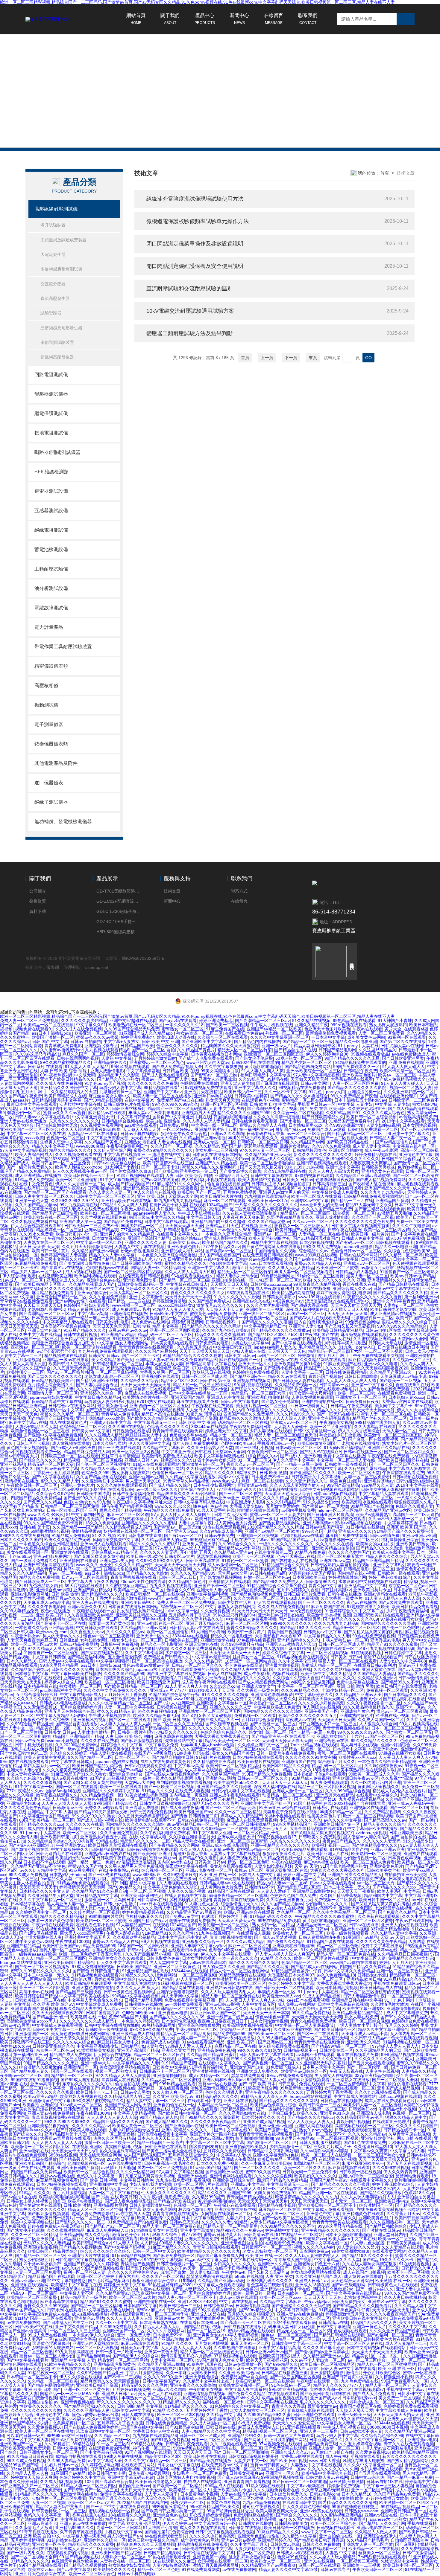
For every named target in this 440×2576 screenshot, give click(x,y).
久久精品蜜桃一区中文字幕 (58, 1410)
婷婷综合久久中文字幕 (122, 1745)
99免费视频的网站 (362, 1322)
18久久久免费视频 (102, 1523)
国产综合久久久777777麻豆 (257, 1389)
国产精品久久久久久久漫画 (267, 1322)
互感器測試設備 (51, 511)
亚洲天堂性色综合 (44, 1330)
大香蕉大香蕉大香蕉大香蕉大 (222, 1736)
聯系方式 (239, 891)
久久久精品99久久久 (295, 1414)
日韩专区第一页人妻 (55, 1389)
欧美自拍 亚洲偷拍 (163, 1121)
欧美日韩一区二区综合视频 (371, 1117)
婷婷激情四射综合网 (125, 1054)
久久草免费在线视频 (322, 1858)
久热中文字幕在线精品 (40, 1334)
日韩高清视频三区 (329, 1184)
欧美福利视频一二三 (330, 1845)
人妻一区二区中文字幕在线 (129, 1707)
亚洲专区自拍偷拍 (345, 1150)
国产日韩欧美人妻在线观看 (298, 1381)
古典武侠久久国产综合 (30, 1368)
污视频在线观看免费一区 (38, 1452)
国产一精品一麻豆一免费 (91, 1318)
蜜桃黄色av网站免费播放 (213, 1314)
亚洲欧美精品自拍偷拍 (333, 1548)
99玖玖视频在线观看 (130, 1067)
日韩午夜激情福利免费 (133, 1494)
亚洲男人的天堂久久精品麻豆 (127, 1234)
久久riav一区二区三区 (313, 1221)
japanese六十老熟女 (155, 1669)
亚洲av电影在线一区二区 (160, 1623)
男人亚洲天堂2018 (143, 1481)
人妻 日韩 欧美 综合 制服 (64, 1071)
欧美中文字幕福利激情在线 (220, 1456)
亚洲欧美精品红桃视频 (221, 1188)
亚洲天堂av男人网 (116, 1561)
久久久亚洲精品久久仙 (307, 1481)
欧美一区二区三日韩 (356, 1393)
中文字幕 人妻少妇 (355, 1104)
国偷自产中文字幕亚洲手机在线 (182, 1117)
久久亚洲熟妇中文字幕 (102, 1481)
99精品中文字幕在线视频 (274, 1242)
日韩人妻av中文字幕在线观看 (42, 1117)
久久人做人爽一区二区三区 (369, 1498)
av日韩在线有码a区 (268, 1573)
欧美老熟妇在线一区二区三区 (136, 1025)
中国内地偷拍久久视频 (275, 1251)
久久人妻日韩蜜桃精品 (129, 1498)
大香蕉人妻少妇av (246, 1506)
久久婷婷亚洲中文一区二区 (263, 1745)
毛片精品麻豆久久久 (318, 1347)
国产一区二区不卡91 (160, 1167)
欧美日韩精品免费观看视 (415, 1607)
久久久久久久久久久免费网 (153, 1083)
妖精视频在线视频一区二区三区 (133, 1531)
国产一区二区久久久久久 (321, 1602)
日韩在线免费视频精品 (346, 1372)
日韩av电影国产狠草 (324, 1527)
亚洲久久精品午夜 (311, 1025)
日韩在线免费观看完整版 (254, 1121)
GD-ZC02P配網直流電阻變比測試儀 (119, 901)
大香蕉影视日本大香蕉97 (278, 1636)
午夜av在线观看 (367, 1029)
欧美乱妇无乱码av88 (75, 1858)
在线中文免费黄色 (36, 1184)
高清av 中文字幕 (233, 1477)
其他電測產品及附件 (56, 763)
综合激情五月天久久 (336, 1761)
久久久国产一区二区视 (172, 1146)
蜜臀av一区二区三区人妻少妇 (169, 1079)
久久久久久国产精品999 (193, 1573)
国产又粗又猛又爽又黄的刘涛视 (373, 1632)
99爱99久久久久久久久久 (356, 1159)
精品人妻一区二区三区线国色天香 (286, 1435)
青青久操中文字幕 (325, 1586)
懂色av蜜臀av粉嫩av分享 (146, 1665)
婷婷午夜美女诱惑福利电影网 (344, 1293)
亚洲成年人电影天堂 (236, 1837)
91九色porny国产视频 (105, 1083)
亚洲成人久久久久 (355, 1531)
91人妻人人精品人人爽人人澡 (392, 1598)
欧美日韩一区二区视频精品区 (233, 1766)
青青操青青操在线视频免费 (177, 1431)
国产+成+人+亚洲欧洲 (301, 1456)
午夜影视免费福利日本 (127, 1146)
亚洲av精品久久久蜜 (84, 1439)
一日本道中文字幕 (328, 1037)
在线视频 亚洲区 (257, 1226)
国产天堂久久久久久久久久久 (55, 1376)
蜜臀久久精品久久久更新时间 (210, 1167)
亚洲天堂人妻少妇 (237, 1083)
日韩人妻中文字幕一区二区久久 (44, 1196)
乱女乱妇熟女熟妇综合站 (140, 1611)
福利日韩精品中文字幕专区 (265, 1075)
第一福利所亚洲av (256, 1129)
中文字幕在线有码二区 (28, 1188)
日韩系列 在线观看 (45, 1067)
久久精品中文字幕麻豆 (163, 1448)
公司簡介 (38, 891)
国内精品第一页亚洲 (188, 1795)
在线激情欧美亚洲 (55, 1276)
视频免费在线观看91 (34, 1029)
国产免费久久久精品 (42, 1502)
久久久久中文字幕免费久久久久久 (116, 1690)
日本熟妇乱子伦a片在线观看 (320, 1774)
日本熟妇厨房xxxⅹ (305, 1125)
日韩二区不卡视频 (33, 1443)
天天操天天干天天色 (287, 1351)
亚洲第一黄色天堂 (32, 1201)
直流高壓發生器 (55, 298)
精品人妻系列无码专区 (315, 1046)
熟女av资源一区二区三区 (199, 1033)
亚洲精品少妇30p (23, 1803)
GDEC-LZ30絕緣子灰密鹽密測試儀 (119, 911)
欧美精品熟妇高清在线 (293, 1293)
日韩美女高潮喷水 (279, 1297)
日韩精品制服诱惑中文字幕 (56, 1100)
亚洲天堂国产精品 (188, 1397)
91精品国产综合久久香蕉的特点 (276, 1586)
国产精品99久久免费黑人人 (278, 1581)
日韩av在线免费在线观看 (201, 1820)
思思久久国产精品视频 (120, 1510)
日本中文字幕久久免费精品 (227, 1439)
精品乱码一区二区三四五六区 (165, 1334)
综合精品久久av (314, 1251)
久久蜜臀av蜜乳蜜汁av (61, 1050)
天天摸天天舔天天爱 (184, 1226)
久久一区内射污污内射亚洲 (376, 1782)
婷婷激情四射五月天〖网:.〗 (324, 1355)
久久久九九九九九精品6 (383, 1192)
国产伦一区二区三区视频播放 (103, 1464)
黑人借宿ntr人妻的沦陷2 (366, 1837)
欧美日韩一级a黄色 (144, 1556)
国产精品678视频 (52, 1159)
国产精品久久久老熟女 (118, 1079)
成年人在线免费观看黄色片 (166, 1761)
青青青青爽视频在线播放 (346, 1728)
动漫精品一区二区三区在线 (243, 1422)
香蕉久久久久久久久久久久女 (198, 1293)
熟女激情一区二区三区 (80, 1686)
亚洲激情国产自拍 (418, 1749)
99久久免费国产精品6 (196, 1360)
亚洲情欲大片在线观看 (229, 1581)
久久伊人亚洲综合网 (112, 1150)
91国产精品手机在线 (312, 1803)
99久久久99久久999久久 (175, 1104)
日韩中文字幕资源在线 (271, 1175)
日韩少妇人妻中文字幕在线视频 (241, 1791)
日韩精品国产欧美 (137, 1046)
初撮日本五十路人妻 (168, 1205)
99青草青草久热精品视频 (317, 1284)
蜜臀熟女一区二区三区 (183, 1029)
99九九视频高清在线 (79, 1205)
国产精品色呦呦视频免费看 (256, 1594)
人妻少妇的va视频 (383, 1125)
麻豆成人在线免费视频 (145, 1393)
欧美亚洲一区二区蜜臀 (95, 1033)
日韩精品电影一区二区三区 (189, 1230)
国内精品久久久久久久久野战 (388, 1623)
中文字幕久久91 (91, 1025)
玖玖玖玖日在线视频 (211, 1372)
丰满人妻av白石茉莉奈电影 (154, 1113)
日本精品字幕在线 (40, 1686)
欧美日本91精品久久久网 (286, 1766)
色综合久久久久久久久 (177, 1046)
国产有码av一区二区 (355, 1242)
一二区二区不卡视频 (384, 1351)
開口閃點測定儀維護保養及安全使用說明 (195, 266)
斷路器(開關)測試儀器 (57, 452)
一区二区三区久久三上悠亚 (178, 1724)
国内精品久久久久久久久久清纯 (273, 1711)
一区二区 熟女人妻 (102, 1648)
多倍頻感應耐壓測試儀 (61, 269)
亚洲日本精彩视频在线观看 (245, 1339)
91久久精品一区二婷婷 (401, 1255)
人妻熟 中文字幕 (116, 1058)
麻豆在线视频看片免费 (198, 1401)
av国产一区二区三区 (306, 1314)
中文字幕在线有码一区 (414, 1146)
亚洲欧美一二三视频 (265, 1309)
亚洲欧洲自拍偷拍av (82, 1678)
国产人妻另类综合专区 (97, 1385)
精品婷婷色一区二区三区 (59, 1230)
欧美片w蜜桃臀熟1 (373, 1515)
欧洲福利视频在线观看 (95, 1276)
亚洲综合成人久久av (65, 1280)
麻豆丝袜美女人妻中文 (110, 1096)
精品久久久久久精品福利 (23, 1573)
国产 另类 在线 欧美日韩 (323, 1108)
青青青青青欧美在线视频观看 (147, 1347)
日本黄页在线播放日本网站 (216, 1054)
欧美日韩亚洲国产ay (193, 1812)
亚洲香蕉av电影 (385, 1640)
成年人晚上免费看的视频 (177, 1439)
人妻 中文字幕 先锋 (227, 1108)
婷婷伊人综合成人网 (63, 1682)
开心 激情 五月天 (196, 1552)
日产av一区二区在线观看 (85, 1577)
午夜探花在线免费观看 (213, 1406)
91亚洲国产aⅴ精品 (118, 1334)
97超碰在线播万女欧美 (134, 1339)
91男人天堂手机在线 (216, 1510)
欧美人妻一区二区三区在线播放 (162, 1096)
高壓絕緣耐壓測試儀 (56, 209)
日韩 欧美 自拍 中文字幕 (272, 1104)
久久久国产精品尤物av (36, 1205)
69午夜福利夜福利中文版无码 (68, 1075)
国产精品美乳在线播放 (404, 1699)
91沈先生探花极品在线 (320, 1569)
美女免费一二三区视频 (216, 1150)
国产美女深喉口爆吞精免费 (84, 1263)
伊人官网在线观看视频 (275, 1602)
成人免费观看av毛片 (131, 1309)
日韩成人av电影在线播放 (63, 1703)
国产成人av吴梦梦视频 (294, 1339)
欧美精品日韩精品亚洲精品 (338, 1330)
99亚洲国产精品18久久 (116, 1803)
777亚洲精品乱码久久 (141, 1230)
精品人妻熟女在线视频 (111, 1753)
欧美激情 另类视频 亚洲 (329, 1615)
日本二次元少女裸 (422, 1351)
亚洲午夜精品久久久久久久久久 (280, 1845)
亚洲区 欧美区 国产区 (406, 1527)
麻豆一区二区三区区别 (128, 1515)
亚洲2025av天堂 (335, 1561)
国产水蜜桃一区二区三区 (303, 1121)
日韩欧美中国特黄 (251, 1096)
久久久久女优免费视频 (267, 1305)
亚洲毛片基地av (379, 1481)
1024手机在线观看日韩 (112, 1489)
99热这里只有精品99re (234, 1615)
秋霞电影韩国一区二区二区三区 (349, 1540)
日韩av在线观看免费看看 (148, 1766)
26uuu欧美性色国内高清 (143, 1581)
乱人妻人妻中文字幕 (371, 1146)
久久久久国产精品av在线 (99, 1389)
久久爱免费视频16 (218, 1611)
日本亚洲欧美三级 (309, 1577)
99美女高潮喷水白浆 (220, 1071)
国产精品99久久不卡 (400, 1682)
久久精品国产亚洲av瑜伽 (202, 1138)
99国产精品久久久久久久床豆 (352, 1058)
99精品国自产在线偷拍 (372, 1506)
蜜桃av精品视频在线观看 (358, 1523)
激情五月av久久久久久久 (220, 1305)
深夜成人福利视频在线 (307, 1309)
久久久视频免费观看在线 (78, 1154)
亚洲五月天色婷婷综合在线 (69, 1711)
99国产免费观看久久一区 (356, 1067)
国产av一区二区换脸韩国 (70, 1372)
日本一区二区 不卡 (132, 1757)
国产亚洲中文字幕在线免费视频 (53, 1435)
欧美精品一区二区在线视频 (48, 1025)
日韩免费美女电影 (212, 1343)
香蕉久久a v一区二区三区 (250, 1464)
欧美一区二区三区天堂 (359, 1473)
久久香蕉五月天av (194, 1347)
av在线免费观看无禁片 (82, 1519)
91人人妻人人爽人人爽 (263, 1071)
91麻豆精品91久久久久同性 (178, 1184)
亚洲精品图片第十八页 (216, 1129)
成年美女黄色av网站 (366, 1037)
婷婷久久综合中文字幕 (168, 1054)
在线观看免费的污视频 (197, 1669)
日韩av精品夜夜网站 (79, 1644)
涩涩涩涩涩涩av (320, 1301)
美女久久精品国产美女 (112, 1360)
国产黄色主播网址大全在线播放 (271, 1247)
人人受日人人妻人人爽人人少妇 (215, 1410)
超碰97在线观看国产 (383, 1657)
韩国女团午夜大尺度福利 (312, 1393)
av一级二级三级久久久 (157, 1489)
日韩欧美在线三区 (181, 1640)
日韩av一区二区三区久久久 (197, 1665)
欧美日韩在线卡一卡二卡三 (89, 1175)
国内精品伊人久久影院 (119, 1075)
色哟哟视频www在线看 (107, 1268)
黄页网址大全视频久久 (378, 1787)
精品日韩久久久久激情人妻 (245, 1418)
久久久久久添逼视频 (42, 1782)
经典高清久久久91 (178, 1460)
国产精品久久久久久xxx (41, 1824)
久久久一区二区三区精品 (238, 1812)
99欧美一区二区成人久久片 (374, 1774)
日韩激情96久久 (321, 1581)
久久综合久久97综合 (139, 1381)
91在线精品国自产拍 (349, 1849)
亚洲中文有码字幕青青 (394, 1301)
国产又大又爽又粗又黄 (261, 1167)
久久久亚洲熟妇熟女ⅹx (171, 1519)
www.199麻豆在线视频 (316, 1255)
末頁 (313, 358)
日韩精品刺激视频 (108, 1849)
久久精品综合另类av (30, 1669)
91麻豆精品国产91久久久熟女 (79, 1774)
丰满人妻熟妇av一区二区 (345, 1640)
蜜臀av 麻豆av (163, 1858)
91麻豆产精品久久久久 (85, 1330)
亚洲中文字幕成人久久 (255, 1088)
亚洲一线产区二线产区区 (262, 1314)
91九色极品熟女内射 (43, 1586)
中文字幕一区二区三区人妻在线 (36, 1134)
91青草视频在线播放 (278, 1489)
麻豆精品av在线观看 (107, 1113)
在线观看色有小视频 (260, 1100)
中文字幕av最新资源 (211, 1657)
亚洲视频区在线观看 (160, 1376)
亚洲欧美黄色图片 (359, 1075)
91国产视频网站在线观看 (140, 1175)
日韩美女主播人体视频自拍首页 (281, 1184)
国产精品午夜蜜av (68, 1188)
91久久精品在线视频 (311, 1021)
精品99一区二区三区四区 (356, 1628)
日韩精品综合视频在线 (122, 1121)
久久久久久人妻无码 (159, 1552)
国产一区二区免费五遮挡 (340, 1556)
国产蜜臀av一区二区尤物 (214, 1075)
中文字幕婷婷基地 (143, 1071)
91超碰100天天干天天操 (212, 1690)
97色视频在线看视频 (256, 1640)
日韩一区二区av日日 (178, 1577)
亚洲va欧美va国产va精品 (119, 1770)
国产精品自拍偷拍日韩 (173, 1757)
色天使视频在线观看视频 (415, 1263)
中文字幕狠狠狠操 (113, 1661)
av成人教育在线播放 (47, 1619)
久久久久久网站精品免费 (336, 1669)
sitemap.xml (97, 967)
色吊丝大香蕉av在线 (188, 1435)
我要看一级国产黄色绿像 (112, 1623)
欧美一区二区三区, (80, 1833)
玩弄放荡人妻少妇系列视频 (110, 1401)
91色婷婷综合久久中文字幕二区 (354, 1611)
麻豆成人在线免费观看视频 (252, 1820)
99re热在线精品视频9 (163, 1410)
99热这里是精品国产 (292, 1824)
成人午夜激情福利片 (274, 1288)
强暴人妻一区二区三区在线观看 (348, 1661)
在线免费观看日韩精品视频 (268, 1255)
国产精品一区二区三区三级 (308, 1041)
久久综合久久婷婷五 (69, 1753)
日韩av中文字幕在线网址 (117, 1163)
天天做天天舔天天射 (309, 1079)
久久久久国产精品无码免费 (327, 1209)
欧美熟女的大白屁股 (375, 1544)
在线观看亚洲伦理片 (398, 1096)
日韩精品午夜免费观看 (351, 1406)
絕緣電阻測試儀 (51, 530)
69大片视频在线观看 (84, 1586)
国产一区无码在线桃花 (338, 1414)
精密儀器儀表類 (51, 666)
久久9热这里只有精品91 (37, 1054)
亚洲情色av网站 (220, 1778)
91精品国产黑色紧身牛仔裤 (354, 1121)
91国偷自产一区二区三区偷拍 (51, 1653)
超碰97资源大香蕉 (190, 1854)
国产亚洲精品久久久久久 (312, 1473)
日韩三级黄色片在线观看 (127, 1104)
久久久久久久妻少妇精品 (84, 1021)
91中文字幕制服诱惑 (119, 1180)
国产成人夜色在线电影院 (165, 1075)
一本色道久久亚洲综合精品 (226, 1234)
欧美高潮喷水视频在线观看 (367, 1502)
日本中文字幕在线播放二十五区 (199, 1393)
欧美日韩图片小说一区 (77, 1234)
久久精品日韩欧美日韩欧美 (219, 1569)
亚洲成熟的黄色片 (357, 1711)
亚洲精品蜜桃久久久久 (102, 1594)
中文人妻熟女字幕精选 (28, 1774)
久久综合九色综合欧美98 (407, 1251)
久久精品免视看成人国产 (92, 1284)
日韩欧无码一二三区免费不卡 (91, 1226)
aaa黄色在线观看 (141, 1125)
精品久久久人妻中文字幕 (112, 1255)
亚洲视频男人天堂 (198, 1113)
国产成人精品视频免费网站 (381, 1180)
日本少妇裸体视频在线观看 (258, 1757)
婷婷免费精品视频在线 (376, 1154)
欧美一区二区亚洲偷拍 (77, 1180)
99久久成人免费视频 (322, 1247)
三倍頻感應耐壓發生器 (61, 328)
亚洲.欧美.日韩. (151, 1196)
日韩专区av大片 (179, 1556)
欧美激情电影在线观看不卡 (150, 1820)
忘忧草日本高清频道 (120, 1456)
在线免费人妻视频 (192, 1791)
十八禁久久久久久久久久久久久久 (266, 1205)
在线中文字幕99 (139, 1100)
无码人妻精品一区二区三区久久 (139, 1293)
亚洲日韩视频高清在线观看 (322, 1163)
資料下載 (38, 911)
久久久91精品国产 (283, 1502)
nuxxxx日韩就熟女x (176, 1305)
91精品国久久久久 (338, 1678)
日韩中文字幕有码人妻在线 (199, 1502)
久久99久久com (224, 1686)
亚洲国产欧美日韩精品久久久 (67, 1079)
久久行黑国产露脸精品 (365, 1468)
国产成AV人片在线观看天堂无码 (319, 1318)
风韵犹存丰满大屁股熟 (345, 1343)
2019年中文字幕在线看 (403, 1121)
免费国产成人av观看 (326, 1129)
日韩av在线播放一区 (363, 1452)
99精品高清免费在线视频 (129, 1368)
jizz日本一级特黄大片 (308, 1406)
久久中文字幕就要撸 (223, 1067)
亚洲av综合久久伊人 (87, 1607)
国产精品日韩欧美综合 (114, 1699)
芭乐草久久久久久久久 (146, 1288)
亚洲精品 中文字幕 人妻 (50, 1812)
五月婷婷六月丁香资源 (189, 1615)
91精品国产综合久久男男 (285, 1565)
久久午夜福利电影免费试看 (165, 1833)
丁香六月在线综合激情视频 (121, 1598)
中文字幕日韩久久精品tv (97, 1397)
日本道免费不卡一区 (270, 1477)
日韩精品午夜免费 (360, 1071)
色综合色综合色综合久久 (87, 1108)
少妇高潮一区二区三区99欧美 (283, 1280)
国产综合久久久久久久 (40, 1460)
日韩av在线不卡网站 (359, 1255)
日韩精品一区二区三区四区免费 (70, 1506)
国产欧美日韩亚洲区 (152, 1854)
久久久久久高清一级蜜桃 (277, 1117)
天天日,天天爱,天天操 (39, 1247)
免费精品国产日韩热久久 (167, 1657)
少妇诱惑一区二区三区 (186, 1653)
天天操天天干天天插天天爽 (180, 1565)
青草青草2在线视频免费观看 (26, 1301)
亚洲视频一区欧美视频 (137, 1318)
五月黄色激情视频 (240, 1192)
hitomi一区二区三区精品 (340, 1510)
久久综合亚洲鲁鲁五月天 (192, 1837)
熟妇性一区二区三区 (284, 1033)
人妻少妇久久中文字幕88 (403, 1661)
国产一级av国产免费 (74, 1749)
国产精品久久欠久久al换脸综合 (299, 1096)
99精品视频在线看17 (163, 1088)
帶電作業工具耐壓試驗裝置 (63, 647)
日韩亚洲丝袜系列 (129, 1108)
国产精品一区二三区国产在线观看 (55, 1192)
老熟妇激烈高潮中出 (46, 1309)
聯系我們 (308, 19)
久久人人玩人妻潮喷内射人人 (297, 1485)
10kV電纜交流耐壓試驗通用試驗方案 (190, 311)
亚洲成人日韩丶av (141, 1460)
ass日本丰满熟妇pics (52, 1033)
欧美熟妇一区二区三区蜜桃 (105, 1213)
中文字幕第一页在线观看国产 (152, 1389)
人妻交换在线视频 (174, 1142)
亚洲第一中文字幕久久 (409, 1134)
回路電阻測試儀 (51, 375)
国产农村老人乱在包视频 (371, 1184)
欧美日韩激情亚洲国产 (318, 1443)
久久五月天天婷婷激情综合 (87, 1247)
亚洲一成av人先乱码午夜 (411, 1803)
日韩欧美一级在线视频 (346, 1464)
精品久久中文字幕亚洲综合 (32, 1209)
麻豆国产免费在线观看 (347, 1535)
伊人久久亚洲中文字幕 (149, 1443)
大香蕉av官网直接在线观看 (407, 1401)
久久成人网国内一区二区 (381, 1720)
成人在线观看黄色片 (68, 1422)
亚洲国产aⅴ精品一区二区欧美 (274, 1029)
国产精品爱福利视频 (87, 1657)
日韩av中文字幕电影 (240, 1401)
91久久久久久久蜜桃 (63, 1288)
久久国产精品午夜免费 (21, 1096)
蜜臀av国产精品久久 (341, 1841)
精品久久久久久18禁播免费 (231, 1473)
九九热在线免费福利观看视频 (105, 1351)
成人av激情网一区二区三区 (233, 1565)
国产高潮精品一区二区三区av (262, 1021)
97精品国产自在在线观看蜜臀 (98, 1159)
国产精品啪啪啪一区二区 (163, 1728)
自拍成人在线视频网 (77, 1548)
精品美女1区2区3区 (179, 1381)
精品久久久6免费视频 (39, 1577)
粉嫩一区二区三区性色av (267, 1577)
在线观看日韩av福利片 (375, 1665)
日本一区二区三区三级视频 (396, 1728)
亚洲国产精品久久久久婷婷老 (224, 1787)
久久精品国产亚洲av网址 (144, 1628)
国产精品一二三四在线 (352, 1201)
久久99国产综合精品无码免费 (132, 1029)
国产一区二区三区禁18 (315, 1799)
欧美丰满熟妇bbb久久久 (236, 1782)
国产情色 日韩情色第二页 (24, 1753)
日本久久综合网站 (109, 1443)
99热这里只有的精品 (209, 1540)
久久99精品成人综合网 (221, 1531)
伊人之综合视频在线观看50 (36, 1226)
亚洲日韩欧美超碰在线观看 (379, 1615)
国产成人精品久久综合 (170, 1485)
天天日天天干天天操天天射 (145, 1385)
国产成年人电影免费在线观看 (206, 1058)
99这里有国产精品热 (19, 1506)
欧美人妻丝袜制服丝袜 (269, 1238)
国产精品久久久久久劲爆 (379, 1548)
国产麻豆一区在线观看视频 (373, 1439)
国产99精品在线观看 (103, 1100)
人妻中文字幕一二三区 (21, 1355)
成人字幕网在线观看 (204, 1770)
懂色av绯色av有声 (210, 1506)
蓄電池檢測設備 (51, 549)
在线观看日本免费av (244, 1033)
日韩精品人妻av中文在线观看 (197, 1628)
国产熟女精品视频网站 (280, 1523)
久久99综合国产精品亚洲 (30, 1724)
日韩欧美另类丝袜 (378, 1167)
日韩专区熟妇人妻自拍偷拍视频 (341, 1565)
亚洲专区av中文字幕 (310, 1201)
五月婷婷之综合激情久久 (51, 1385)
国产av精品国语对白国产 (398, 1142)
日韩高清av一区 (334, 1385)
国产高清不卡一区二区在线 (61, 1623)
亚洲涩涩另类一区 (364, 1092)
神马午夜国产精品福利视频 (127, 1506)
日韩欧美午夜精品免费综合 (122, 1858)
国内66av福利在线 (63, 1791)
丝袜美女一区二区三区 (254, 1657)
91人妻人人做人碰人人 (403, 1067)
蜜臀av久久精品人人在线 (263, 1125)
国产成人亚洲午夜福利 (182, 1808)
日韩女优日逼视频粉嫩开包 (165, 1803)
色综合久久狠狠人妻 (414, 1506)
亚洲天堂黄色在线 (201, 1644)
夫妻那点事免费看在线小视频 (290, 1812)
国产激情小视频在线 (282, 1368)
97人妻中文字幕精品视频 (316, 1075)
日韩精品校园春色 (309, 1150)
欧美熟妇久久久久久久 (249, 1678)
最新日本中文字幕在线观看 (32, 1104)
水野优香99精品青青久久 (290, 1217)
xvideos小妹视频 (63, 1741)
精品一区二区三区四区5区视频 (327, 1787)
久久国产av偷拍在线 (304, 1259)
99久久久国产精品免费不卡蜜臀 (53, 1523)
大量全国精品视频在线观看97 (317, 1828)
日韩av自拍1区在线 (383, 1330)
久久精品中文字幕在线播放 (190, 1477)
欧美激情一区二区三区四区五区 (393, 1435)
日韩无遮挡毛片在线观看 (59, 1854)
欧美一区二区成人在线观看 (316, 1196)
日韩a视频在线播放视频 (415, 1477)
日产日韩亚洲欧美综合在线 (137, 1263)
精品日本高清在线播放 (162, 1414)
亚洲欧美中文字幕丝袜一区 (222, 1703)
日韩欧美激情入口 (165, 1678)
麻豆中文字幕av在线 (28, 1422)
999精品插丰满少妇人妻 (378, 1422)
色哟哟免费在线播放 (199, 1083)
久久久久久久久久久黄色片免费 (365, 1221)
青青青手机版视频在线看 (133, 1577)
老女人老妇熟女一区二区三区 (125, 1548)
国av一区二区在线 (65, 1573)
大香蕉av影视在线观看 (352, 1079)
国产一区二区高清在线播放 (157, 1661)
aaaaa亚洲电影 (358, 1247)
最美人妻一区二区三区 (367, 1276)
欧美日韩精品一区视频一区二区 (301, 1749)
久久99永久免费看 (36, 1234)
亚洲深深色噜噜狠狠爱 (272, 1695)
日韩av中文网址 (315, 1083)
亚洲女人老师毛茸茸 (217, 1079)
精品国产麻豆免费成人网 (87, 1452)
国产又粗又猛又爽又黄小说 (99, 1556)
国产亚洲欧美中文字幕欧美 (207, 1041)
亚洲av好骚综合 (92, 1293)
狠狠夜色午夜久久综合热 (184, 1134)
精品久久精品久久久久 (70, 1150)
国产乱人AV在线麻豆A (321, 1452)
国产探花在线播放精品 (102, 1653)
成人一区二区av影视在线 (65, 1489)
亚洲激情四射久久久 (386, 1280)
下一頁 (291, 358)
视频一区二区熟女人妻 (411, 1088)
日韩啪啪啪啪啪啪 (104, 1188)
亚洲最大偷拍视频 (120, 1569)
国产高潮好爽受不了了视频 (272, 1108)
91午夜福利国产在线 (319, 1334)
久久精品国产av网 (307, 1142)
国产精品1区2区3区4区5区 (273, 1334)
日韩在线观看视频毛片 (336, 1389)
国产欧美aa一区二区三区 (229, 1251)
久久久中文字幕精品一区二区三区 (120, 1703)
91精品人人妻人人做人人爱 (178, 1309)
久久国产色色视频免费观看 (385, 1389)
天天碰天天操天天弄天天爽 (287, 1741)
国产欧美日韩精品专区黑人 (41, 1284)
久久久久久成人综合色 (384, 1113)
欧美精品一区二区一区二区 (139, 1590)
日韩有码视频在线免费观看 (152, 1849)
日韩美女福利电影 (112, 1322)
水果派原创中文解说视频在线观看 (370, 1581)
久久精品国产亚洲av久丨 (393, 1372)
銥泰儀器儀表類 (51, 744)
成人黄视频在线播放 (71, 1443)
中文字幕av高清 (92, 1314)
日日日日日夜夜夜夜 (179, 1188)
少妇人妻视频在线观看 (270, 1431)
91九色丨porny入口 (327, 1092)
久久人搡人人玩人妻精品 (206, 1121)
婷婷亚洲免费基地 (216, 1021)
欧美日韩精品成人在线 (65, 1096)
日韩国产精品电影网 (337, 1050)
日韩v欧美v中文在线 (169, 1314)
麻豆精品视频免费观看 (36, 1263)
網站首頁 (136, 19)
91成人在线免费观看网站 (156, 1464)
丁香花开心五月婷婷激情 (56, 1473)
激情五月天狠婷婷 (249, 1268)
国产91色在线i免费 (313, 1288)
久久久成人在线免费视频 (79, 1029)
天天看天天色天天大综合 (154, 1138)
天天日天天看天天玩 (19, 1326)
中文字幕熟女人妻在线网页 (230, 1607)
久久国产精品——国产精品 (78, 1527)
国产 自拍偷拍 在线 (409, 1837)
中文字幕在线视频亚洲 (125, 1154)
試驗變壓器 (51, 313)
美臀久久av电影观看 (104, 1808)
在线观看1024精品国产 (211, 1205)
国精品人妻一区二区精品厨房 (158, 1268)
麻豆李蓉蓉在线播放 (173, 1736)
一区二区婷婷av (178, 1129)
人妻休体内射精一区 (96, 1732)
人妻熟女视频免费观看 (312, 1397)
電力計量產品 (49, 627)
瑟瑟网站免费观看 (261, 1146)
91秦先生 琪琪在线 (203, 1414)
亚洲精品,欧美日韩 (140, 1188)
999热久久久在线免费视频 (25, 1535)
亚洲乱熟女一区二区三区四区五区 (210, 1711)
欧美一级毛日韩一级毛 (256, 1519)
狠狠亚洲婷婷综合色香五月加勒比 (63, 1343)
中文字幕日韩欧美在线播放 (76, 1674)
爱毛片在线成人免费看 (32, 1749)
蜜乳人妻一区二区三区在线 (386, 1414)
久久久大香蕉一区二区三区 (259, 1598)
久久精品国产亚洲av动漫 (95, 1251)
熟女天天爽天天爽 (222, 1100)
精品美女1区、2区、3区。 (60, 1728)
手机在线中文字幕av (250, 1343)
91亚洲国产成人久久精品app (146, 1033)
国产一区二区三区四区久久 (409, 1452)
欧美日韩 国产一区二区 (199, 1192)
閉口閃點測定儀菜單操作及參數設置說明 (195, 244)
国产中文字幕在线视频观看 (297, 1343)
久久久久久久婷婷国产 (349, 1552)
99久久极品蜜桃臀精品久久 (66, 1062)
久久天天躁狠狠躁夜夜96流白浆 (91, 1129)
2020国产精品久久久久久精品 (275, 1527)
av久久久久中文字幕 (343, 1820)
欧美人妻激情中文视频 (259, 1180)
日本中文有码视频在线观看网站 (329, 1489)
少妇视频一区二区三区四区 (181, 1209)
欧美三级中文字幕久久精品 (61, 1259)
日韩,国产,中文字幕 (50, 1041)
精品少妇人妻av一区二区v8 (37, 1272)
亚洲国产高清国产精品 (149, 1238)
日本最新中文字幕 (32, 1674)
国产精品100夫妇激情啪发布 (101, 1812)
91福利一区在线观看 (407, 1037)
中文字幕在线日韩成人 (187, 1284)
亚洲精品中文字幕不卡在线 (85, 1339)
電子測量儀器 (49, 724)
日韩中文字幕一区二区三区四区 (105, 1196)
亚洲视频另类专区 (101, 1046)
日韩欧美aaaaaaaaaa (271, 1284)
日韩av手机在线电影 (139, 1134)
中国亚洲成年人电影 (245, 1502)
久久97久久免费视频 (331, 1146)
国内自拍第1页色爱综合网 (318, 1322)
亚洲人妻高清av (318, 1523)
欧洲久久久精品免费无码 (67, 1540)
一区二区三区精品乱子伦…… (261, 1833)
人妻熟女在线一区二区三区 (48, 1242)
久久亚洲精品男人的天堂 (210, 1448)
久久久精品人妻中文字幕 (244, 1669)
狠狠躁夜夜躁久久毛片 (415, 1502)
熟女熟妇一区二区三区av (273, 1703)
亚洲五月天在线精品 (203, 1092)
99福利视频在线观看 (253, 1385)
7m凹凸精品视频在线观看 (314, 1745)
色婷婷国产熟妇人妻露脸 (63, 1255)
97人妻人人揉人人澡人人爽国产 (181, 1515)
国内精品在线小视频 (356, 1573)
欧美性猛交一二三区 (25, 1372)
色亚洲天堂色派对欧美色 (327, 1029)
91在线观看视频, (366, 1653)
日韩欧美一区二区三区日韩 (263, 1142)
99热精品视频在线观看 (354, 1021)
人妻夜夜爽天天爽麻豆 (370, 1163)
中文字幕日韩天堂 (203, 1217)
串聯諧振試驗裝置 (57, 342)
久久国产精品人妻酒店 (374, 1674)
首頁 (385, 173)
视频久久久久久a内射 (20, 1322)
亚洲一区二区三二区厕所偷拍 (253, 1770)
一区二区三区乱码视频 (116, 1372)
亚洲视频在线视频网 (252, 1381)
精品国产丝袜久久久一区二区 (380, 1418)
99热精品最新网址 (277, 1276)
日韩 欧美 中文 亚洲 (160, 1041)
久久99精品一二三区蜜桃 (224, 1828)
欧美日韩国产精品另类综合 (97, 1766)
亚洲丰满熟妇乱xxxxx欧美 (100, 1418)
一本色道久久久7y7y (256, 1728)
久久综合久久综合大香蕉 (296, 1678)
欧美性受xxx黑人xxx (357, 1757)
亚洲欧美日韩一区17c (268, 1201)
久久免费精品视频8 (382, 1812)
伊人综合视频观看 (19, 1276)
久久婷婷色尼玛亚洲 (367, 1108)
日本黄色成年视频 (48, 1318)
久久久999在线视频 (126, 1427)
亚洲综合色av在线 (104, 1280)
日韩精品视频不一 (222, 1322)
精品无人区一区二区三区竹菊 (245, 1050)
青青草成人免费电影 (63, 1046)
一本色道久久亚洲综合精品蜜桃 (166, 1255)
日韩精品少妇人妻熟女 (356, 1272)
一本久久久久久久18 (184, 1025)
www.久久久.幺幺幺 (173, 1506)
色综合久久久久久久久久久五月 (308, 1715)
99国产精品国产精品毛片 (294, 1540)
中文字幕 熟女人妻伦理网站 (123, 1343)
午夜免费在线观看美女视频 (378, 1355)
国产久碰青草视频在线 (290, 1669)
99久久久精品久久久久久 (374, 1741)
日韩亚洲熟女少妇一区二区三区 (327, 1724)
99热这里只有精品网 (59, 1665)
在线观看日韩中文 (354, 1301)
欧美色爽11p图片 (346, 1481)
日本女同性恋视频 (419, 1125)
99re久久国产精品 (319, 1531)
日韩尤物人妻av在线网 (402, 1046)
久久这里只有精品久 (377, 1050)
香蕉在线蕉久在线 (359, 1284)
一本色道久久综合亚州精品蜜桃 (48, 1544)
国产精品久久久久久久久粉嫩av (281, 1330)
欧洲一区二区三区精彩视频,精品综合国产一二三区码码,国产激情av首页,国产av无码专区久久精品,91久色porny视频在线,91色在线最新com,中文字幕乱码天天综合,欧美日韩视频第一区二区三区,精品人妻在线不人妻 (197, 1016)
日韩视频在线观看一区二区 (182, 1707)
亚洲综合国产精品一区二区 (61, 1297)
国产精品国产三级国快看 (55, 1213)
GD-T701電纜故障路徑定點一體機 (119, 891)
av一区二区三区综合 (306, 1134)
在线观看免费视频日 (397, 1393)
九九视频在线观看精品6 (107, 1050)
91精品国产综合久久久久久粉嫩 (192, 1355)
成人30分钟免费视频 (405, 1238)
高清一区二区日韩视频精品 (245, 1824)
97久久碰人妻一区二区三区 (265, 1150)
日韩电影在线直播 (145, 1535)
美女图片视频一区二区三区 (261, 1406)
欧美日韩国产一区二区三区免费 (62, 1163)
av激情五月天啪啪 (394, 1213)
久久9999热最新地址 (344, 1125)
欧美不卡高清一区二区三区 (405, 1071)
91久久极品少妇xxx (231, 1159)
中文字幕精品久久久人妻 (327, 1636)
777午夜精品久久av (221, 1247)
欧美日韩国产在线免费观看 (300, 1230)
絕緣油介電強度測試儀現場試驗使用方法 (195, 199)
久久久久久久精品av (125, 1632)
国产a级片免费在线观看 (401, 1602)
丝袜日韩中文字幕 (342, 1259)
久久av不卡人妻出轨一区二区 (396, 1519)
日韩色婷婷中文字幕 (403, 1653)
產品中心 (205, 19)
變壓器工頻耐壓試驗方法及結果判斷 (189, 333)
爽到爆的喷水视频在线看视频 (184, 1782)
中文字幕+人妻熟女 (122, 1041)
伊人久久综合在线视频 (154, 1192)
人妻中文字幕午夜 (195, 1523)
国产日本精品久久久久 (405, 1695)
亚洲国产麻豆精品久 (92, 1590)
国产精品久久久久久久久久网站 (212, 1326)
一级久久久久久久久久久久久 (286, 1544)
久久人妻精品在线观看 (375, 1427)
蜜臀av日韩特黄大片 (19, 1456)
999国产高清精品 (343, 1485)
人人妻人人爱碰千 (291, 1427)
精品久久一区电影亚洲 (356, 1041)
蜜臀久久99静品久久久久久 (252, 1628)
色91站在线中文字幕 (228, 1263)
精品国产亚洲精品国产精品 (378, 1561)
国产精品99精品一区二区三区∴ (356, 1134)
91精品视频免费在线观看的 (361, 1062)
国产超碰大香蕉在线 (309, 1305)
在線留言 (274, 19)
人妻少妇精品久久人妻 (36, 1427)
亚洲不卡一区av (411, 1707)
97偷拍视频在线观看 (314, 1175)
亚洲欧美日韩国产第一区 (337, 1824)
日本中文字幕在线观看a (166, 1221)
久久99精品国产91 (343, 1113)
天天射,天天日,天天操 (348, 1314)
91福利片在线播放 (213, 1757)
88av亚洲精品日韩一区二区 (192, 1824)
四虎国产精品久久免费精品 (25, 1171)
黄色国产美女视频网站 (28, 1448)
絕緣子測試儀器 (51, 802)
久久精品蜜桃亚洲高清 (214, 1761)
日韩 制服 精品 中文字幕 (156, 1326)
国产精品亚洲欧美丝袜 (97, 1381)
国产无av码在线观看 (178, 1021)
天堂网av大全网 (183, 1196)
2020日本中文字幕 (45, 1439)
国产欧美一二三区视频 (227, 1025)
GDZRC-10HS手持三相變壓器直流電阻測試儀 (119, 922)
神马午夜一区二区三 (82, 1569)
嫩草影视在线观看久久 (57, 1795)
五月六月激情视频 (23, 1360)
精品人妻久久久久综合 (387, 1556)
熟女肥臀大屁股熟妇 (388, 1025)
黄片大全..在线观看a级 (406, 1029)
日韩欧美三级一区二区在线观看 (70, 1456)
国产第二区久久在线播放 (403, 1041)
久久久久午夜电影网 (411, 1226)
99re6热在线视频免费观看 (24, 1761)
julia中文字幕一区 (182, 1611)
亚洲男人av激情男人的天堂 (284, 1192)
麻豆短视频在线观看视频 (364, 1334)
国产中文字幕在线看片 (53, 1477)
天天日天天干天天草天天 (285, 1782)
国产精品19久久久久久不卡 (305, 1628)
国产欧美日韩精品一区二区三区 (268, 1468)
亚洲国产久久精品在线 (216, 1163)
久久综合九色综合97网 (299, 1728)
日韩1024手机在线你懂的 (255, 1062)
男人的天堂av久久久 (62, 1636)
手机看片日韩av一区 (317, 1104)
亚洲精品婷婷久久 (110, 1062)
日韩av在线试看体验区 (127, 1519)
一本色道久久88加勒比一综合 (245, 1230)
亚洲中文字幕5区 (389, 1565)
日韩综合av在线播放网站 (259, 1259)
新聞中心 (239, 19)
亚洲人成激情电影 (107, 1071)
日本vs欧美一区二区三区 (298, 1448)
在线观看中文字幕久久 (178, 1234)
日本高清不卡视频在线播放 (65, 1326)
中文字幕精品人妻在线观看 (68, 1322)
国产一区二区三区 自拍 (153, 1050)
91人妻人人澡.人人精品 (87, 1067)
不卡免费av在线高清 (244, 1665)
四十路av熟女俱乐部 (216, 1460)
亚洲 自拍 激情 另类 (355, 1686)
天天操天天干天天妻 (224, 1309)
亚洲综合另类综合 (126, 1774)
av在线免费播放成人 (411, 1054)
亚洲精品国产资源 (392, 1201)
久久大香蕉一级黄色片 (342, 1598)
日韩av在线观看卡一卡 (226, 1318)
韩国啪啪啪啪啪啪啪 (232, 1117)
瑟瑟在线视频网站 (213, 1556)
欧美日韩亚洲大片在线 (221, 1196)
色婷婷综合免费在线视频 (256, 1372)
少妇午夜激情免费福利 (407, 1611)
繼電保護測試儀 (51, 413)
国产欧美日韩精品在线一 (350, 1142)
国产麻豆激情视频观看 (277, 1083)
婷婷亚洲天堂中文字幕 (226, 1431)
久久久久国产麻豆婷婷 (156, 1351)
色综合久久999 (95, 1473)
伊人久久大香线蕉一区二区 (80, 1184)
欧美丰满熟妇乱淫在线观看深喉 (365, 1770)
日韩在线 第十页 (215, 1381)
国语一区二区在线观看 (77, 1787)
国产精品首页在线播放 (77, 1724)
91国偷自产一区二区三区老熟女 (409, 1272)
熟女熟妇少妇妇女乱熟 (340, 1435)
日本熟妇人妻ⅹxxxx (406, 1397)
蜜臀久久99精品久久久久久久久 (163, 1150)
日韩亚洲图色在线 (184, 1259)
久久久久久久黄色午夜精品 (25, 1808)
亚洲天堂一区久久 (255, 1364)
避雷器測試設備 (51, 491)
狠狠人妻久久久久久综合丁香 (409, 1322)
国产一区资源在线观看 (119, 1448)
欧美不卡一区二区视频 (254, 1556)
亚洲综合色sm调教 (53, 1590)
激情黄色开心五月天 (415, 1569)
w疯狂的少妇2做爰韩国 (312, 1682)
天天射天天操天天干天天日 (235, 1653)
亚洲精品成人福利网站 (182, 1251)
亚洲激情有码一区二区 (325, 1439)
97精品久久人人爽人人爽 (124, 1205)
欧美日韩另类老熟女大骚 (393, 1309)
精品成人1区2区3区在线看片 (399, 1791)
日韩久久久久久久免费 (72, 1669)
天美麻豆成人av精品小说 (403, 1376)
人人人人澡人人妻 (289, 1418)
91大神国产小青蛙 (395, 1021)
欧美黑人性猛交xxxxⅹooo (79, 1167)
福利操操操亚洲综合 (400, 1540)
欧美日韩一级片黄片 (370, 1234)
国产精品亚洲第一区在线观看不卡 (283, 1736)
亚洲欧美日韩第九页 (59, 1837)
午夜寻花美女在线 (334, 1339)
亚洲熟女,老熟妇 (140, 1142)
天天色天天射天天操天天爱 (356, 1305)
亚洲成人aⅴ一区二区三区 (367, 1263)
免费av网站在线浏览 (160, 1180)
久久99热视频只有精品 (242, 1644)
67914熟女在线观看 (210, 1368)
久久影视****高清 (397, 1778)
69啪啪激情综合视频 (50, 1531)
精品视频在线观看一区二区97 (340, 1648)
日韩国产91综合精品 (401, 1159)
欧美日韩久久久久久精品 (265, 1498)
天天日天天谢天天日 (42, 1305)
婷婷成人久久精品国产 (241, 1816)
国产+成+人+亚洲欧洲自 (73, 1448)
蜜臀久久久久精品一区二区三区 (69, 1414)
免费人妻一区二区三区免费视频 (29, 1021)
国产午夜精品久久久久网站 (174, 1845)
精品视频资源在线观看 (65, 1355)
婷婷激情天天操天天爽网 (321, 1699)
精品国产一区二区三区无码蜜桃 (177, 1108)
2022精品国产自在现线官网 (165, 1569)
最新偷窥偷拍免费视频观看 (331, 1033)
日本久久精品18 (22, 1661)
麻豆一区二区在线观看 (224, 1201)
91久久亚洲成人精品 (104, 1435)
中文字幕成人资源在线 (409, 1468)
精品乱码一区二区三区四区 (305, 1213)
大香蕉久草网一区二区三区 (165, 1372)
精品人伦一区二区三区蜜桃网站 (202, 1385)
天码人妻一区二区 (399, 1431)
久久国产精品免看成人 (209, 1301)
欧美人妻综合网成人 (34, 1154)
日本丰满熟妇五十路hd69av (360, 1100)
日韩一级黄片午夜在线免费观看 (286, 1753)
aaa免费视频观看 (306, 1611)
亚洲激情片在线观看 (70, 1552)
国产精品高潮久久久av (385, 1820)
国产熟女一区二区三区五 (409, 1732)
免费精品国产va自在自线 (180, 1100)
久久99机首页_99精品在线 (263, 1079)
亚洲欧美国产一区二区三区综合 (29, 1129)
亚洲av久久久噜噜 (227, 1134)
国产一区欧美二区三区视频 (169, 1787)
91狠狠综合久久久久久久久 (272, 1410)
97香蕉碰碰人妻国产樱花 (312, 1573)
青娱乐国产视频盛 (325, 1376)
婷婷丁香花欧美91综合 (390, 1577)
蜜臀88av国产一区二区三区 (32, 1339)
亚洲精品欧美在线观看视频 (126, 1201)
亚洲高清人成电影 (142, 1808)
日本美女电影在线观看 (172, 1343)
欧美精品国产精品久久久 (225, 1242)
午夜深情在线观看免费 (403, 1473)
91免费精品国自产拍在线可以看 (332, 1188)
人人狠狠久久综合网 (378, 1724)
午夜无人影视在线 (137, 1209)
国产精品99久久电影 (198, 1858)
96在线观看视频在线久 (192, 1276)
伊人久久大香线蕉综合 (418, 1410)
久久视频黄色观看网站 (101, 1125)
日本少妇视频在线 (316, 1242)
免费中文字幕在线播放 (344, 1456)
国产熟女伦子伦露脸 (254, 1058)
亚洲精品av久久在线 (252, 1301)
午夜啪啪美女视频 (336, 1422)
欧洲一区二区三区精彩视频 (368, 1816)
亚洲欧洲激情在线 (217, 1640)
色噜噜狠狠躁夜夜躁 (334, 1180)
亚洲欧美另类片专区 (372, 1590)
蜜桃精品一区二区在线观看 (307, 1100)
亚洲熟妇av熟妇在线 (213, 1096)
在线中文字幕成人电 (148, 1837)
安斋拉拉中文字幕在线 (80, 1104)
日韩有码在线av (246, 1368)
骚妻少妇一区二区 (24, 1113)
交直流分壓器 (53, 284)
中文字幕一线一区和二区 (214, 1125)
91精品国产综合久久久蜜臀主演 (404, 1531)
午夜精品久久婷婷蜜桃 (69, 1238)
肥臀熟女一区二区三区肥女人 (301, 1226)
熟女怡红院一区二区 (268, 1732)
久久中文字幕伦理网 (144, 1653)
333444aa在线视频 (209, 1427)
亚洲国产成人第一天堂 (80, 1221)
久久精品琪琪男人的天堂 (74, 1092)
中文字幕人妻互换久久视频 (93, 1581)
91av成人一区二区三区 (22, 1280)
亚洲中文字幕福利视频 (207, 1594)
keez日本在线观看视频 (271, 1263)
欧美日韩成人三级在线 (69, 1364)
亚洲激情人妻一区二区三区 (53, 1393)
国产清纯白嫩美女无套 (57, 1125)
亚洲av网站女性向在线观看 (80, 1301)
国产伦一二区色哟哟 (401, 1628)
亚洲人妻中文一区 (17, 1728)
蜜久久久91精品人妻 (60, 1481)
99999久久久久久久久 (291, 1623)
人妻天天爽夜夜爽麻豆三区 (32, 1640)
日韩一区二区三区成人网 (204, 1376)
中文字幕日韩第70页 (232, 1347)
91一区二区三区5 (254, 1460)
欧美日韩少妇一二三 (243, 1092)
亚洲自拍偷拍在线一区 (233, 1280)
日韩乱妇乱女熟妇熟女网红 (84, 1640)
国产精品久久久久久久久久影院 (357, 1088)
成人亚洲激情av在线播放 (38, 1175)
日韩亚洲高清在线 (203, 1561)
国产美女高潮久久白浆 (131, 1171)
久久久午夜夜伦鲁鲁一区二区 (374, 1703)
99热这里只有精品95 (19, 1489)
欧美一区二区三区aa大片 (34, 1644)
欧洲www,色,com (52, 1632)
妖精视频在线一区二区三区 (178, 1498)
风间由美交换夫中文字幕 (116, 1540)
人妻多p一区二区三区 (403, 1305)
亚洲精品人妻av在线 (155, 1360)
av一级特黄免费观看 (347, 1519)
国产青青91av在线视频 (62, 1268)
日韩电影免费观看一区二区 (373, 1129)
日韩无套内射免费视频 (151, 1812)
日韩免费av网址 (174, 1125)
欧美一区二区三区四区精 (387, 1230)
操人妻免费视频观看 (329, 1782)
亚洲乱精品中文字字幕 (365, 1586)
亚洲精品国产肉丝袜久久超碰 (218, 1221)
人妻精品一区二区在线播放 (93, 1134)
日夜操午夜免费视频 (119, 1644)
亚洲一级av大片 (276, 1046)
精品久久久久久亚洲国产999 (244, 1113)
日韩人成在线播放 (224, 1674)
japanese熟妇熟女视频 (51, 1397)
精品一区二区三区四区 (181, 1318)
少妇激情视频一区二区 (365, 1858)
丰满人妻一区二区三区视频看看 (304, 1272)
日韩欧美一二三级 (179, 1799)
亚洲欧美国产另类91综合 (298, 1364)
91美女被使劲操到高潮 (146, 1795)
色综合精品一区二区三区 (83, 1427)
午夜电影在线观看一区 (94, 1611)
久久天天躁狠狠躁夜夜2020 (383, 1368)
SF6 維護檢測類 (51, 472)
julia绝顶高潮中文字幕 (61, 1690)
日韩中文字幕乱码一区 (315, 1431)
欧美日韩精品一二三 (214, 1519)
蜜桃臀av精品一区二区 (258, 1849)
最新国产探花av (290, 1129)
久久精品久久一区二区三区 (206, 1598)
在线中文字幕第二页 (273, 1552)
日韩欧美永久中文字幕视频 (316, 1477)
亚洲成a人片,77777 (147, 1259)
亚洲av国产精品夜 (313, 1159)
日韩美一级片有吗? (136, 1732)
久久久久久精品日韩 (133, 1565)
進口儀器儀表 (49, 783)
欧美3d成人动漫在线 (176, 1037)
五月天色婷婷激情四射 (40, 1108)
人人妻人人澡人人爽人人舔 (351, 1381)
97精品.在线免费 (310, 1552)
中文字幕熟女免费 (162, 1745)
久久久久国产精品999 (124, 1674)
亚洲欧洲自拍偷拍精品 (268, 1397)
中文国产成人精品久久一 (216, 1720)
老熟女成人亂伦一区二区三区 (112, 1376)
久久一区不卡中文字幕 (285, 1092)
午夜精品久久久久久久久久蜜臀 (372, 1297)
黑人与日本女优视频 (359, 1745)
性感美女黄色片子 (324, 1816)
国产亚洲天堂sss (182, 1531)
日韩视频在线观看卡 (395, 1242)
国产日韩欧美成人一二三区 (40, 1581)
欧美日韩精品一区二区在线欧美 (155, 1594)
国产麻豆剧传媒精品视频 (145, 1648)
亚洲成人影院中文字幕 (225, 1238)
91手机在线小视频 (392, 1715)
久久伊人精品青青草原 (40, 1569)
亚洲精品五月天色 (231, 1175)
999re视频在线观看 (349, 1025)
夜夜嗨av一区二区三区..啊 (35, 1347)
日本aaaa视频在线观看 (335, 1494)
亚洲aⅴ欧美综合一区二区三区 (314, 1071)
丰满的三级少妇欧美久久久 (253, 1138)
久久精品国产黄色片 (196, 1050)
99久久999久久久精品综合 (402, 1326)
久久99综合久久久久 (237, 1544)
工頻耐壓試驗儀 (51, 569)
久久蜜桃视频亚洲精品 (374, 1339)
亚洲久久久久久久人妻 (145, 1242)
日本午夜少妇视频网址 (214, 1485)
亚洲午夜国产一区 (321, 1711)
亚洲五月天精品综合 (205, 1623)
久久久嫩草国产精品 (163, 1770)
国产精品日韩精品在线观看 (403, 1284)
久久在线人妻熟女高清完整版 (250, 1213)
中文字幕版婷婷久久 (314, 1695)
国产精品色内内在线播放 (257, 1041)
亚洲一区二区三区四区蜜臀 (175, 1330)
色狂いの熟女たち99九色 (87, 1502)
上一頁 (267, 358)
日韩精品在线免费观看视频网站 (373, 1196)
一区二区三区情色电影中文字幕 (150, 1619)
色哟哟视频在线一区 (416, 1167)
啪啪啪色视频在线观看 (258, 1510)
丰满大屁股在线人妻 (164, 1364)
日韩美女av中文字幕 (91, 1431)
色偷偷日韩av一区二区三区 (356, 1251)
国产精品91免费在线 (123, 1221)
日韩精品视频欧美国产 (53, 1381)
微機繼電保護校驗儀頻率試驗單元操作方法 (198, 221)
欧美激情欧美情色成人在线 (167, 1456)
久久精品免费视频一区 (296, 1385)
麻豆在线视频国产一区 (240, 1360)
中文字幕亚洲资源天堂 (93, 1117)
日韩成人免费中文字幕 (362, 1238)
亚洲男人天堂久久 (279, 1699)
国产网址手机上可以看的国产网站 (152, 1468)
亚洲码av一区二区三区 (275, 1234)
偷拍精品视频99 (86, 1531)
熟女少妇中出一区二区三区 (137, 1640)
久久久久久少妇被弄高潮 (321, 1703)
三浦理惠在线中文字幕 (169, 1154)
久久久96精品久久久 (300, 1690)
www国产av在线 (163, 1598)
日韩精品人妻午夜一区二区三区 (400, 1138)
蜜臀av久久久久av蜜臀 (97, 1037)
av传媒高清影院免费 (418, 1117)
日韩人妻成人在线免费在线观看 (89, 1209)
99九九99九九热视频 (304, 1167)
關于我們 (170, 19)
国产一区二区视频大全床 (344, 1138)
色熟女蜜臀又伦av (364, 1699)
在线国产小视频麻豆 (153, 1753)
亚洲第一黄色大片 (77, 1485)
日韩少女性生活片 (235, 1602)
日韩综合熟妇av (187, 1238)
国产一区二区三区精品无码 (185, 1159)
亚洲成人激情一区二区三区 (298, 1791)
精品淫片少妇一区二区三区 (307, 1062)
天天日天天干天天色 (19, 1414)
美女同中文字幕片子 (394, 1406)
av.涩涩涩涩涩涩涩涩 (56, 1351)
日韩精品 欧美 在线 (180, 1071)
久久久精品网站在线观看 (323, 1360)
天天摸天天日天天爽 (336, 1720)
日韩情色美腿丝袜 (154, 1699)
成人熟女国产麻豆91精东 (287, 1648)
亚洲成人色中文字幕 (226, 1397)
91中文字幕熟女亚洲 (212, 1833)
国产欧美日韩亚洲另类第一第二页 (186, 1171)
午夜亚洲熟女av (26, 1636)
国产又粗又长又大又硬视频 (350, 1326)
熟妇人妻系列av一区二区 (47, 1766)
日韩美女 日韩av (298, 1180)
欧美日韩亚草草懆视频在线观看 (117, 1845)
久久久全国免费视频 (108, 1297)
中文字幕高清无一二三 (155, 1422)
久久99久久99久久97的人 (75, 1201)
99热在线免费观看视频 (224, 1527)
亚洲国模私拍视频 (90, 1720)
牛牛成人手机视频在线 (271, 1025)
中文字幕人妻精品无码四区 (61, 1715)
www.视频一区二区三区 (134, 1305)
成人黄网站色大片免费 (235, 1523)
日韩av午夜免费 (219, 1535)
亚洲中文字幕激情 (146, 1297)
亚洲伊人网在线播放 (189, 1288)
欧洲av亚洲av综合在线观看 (285, 1808)
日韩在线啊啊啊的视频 (78, 1058)
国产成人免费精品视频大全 (177, 1067)
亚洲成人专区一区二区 (214, 1142)
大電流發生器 (53, 254)
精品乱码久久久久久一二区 (145, 1841)
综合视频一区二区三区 (354, 1213)
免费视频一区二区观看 (387, 1690)
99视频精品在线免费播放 (302, 1088)
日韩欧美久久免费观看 (320, 1837)
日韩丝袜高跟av (376, 1259)
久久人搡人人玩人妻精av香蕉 (207, 1849)
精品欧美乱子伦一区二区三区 (232, 1741)
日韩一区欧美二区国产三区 (72, 1510)
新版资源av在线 (252, 1485)
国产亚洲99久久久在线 (85, 1498)
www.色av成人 (225, 1481)
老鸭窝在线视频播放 (361, 1443)
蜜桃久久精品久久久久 (186, 1263)
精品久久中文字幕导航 (53, 1146)
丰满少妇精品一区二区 (142, 1226)
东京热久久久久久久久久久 (74, 1121)
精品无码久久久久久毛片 (215, 1803)
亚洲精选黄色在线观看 (382, 1171)
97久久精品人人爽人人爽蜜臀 (55, 1648)
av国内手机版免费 (298, 1510)
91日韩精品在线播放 (365, 1527)
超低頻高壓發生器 (57, 357)
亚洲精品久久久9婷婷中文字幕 (69, 1088)
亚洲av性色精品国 (36, 1858)
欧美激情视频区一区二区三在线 (40, 1431)
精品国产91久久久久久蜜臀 (329, 1368)
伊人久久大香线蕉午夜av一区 (80, 1171)
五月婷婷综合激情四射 (155, 1058)
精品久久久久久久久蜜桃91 (220, 1334)
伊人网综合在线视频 (321, 1707)
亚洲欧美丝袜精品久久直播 (141, 1615)
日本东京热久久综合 (114, 1669)
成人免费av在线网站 (150, 1322)
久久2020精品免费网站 (77, 1745)
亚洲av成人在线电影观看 (103, 1544)
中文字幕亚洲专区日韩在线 (187, 1452)
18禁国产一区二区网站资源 (250, 1661)
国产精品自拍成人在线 (295, 1050)
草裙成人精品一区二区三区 (326, 1665)
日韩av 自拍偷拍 (86, 1041)
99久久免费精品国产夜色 (354, 1096)
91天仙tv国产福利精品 (345, 1448)
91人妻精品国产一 (28, 1238)
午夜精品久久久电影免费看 (169, 1510)
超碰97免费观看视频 (72, 1699)
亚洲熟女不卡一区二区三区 (361, 1397)
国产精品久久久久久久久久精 (400, 1293)
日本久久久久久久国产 (21, 1540)
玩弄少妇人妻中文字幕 (120, 1088)
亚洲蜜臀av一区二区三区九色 (157, 1062)
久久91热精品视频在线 (285, 1171)
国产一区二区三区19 (409, 1808)
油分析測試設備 (51, 588)
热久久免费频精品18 (157, 1711)
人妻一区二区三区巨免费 (356, 1083)
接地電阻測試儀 (51, 433)
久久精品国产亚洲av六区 (388, 1510)
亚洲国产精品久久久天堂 (387, 1188)
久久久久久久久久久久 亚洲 (339, 1280)
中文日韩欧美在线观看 (97, 1628)
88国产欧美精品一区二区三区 (47, 1820)
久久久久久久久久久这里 (212, 1728)
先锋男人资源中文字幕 (61, 1142)
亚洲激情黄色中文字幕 (137, 1828)
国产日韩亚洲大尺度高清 (330, 1515)
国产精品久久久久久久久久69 (351, 1619)
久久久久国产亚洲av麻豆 (278, 1439)
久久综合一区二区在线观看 (223, 1037)
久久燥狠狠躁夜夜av (383, 1766)
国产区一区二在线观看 (130, 1720)
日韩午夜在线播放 (345, 1230)
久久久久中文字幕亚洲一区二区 (280, 1037)
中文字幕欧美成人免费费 (335, 1192)
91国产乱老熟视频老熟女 (113, 1778)
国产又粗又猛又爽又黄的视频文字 (322, 1833)
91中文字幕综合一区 (34, 1787)
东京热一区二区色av (408, 1586)
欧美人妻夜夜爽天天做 (278, 1209)
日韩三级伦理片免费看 (304, 1594)
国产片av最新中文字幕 (57, 1468)
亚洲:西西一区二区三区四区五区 (274, 1054)
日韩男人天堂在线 (385, 1343)
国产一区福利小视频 (254, 1448)
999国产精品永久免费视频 (266, 1774)
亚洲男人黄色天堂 (199, 1544)
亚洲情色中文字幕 (416, 1154)
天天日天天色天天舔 (112, 1326)
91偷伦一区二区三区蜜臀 (320, 1276)
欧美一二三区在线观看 (121, 1787)
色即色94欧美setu (238, 1443)
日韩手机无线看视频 (34, 1745)
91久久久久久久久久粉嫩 (237, 1297)
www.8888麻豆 (90, 1146)
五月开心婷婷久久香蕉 (298, 1590)
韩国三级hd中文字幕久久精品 (157, 1217)
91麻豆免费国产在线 (225, 1029)
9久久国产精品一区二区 (90, 1757)
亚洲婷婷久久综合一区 (101, 1393)
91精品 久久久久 (157, 1791)
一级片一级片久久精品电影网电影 (171, 1778)
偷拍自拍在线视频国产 (228, 1184)
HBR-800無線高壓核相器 (119, 932)
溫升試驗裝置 (53, 225)
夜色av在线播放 (361, 1602)
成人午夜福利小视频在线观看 (208, 1180)
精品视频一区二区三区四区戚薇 (93, 1460)
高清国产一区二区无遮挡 (232, 1209)
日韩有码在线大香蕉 (265, 1134)
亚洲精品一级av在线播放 (66, 1360)
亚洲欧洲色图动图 (140, 1280)
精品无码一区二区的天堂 (51, 1464)
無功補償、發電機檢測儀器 (63, 822)
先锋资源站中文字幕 (184, 1741)
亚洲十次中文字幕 (342, 1167)
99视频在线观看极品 (370, 1054)
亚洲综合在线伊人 (197, 1489)
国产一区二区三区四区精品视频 (133, 1272)
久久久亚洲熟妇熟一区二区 (409, 1092)
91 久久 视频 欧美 (109, 1535)
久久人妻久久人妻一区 (110, 1192)
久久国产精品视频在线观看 (101, 1477)
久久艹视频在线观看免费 (104, 1217)
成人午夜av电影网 (381, 1150)
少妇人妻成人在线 (249, 1351)
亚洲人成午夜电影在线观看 (235, 1795)
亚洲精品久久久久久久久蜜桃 (149, 1523)
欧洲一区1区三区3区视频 (224, 1104)
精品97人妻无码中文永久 (369, 1205)
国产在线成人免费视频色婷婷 (172, 1774)
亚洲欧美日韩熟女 (413, 1544)
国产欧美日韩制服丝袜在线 (403, 1460)
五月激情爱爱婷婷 (283, 1506)
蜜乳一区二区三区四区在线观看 (347, 1753)
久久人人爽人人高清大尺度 (334, 1171)
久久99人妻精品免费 (19, 1611)
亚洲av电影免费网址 (52, 1556)
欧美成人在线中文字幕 (393, 1552)
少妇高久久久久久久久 (177, 1732)
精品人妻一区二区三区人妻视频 (188, 1339)
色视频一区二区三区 (65, 1138)
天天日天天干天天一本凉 (188, 1297)
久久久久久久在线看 (335, 1544)
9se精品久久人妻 (377, 1485)
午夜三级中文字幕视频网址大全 (142, 1502)
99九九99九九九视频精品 (177, 1201)
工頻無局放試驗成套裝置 (63, 240)
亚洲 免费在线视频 (406, 1062)
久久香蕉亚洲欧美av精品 (128, 1439)
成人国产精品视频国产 (129, 1184)
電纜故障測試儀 (51, 608)
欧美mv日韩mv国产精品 (413, 1276)
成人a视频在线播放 (83, 1272)
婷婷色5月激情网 (187, 1322)
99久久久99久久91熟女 (94, 1816)
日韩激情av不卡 (67, 1808)
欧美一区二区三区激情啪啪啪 (267, 1163)
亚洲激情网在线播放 (128, 1314)
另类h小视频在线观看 (285, 1816)
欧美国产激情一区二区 (53, 1037)
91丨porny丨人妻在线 (358, 1046)
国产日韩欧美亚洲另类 (403, 1058)
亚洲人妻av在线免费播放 (23, 1121)
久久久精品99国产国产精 (218, 1146)
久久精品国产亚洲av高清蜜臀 (363, 1175)
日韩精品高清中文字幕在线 (211, 1364)
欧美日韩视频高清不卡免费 (271, 1569)
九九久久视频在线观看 (171, 1586)
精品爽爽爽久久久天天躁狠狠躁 (230, 1046)
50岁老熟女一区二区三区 (299, 1058)
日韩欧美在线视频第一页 (140, 1284)
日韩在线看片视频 (81, 1334)
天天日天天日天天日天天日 (262, 1611)
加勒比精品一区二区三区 (286, 1548)
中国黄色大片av (288, 1301)
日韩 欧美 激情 (299, 1389)
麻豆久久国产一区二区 (83, 1054)
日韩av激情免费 (385, 1535)
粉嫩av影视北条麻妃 (140, 1251)
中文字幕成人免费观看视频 (251, 1619)
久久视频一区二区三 (411, 1360)
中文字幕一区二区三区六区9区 (306, 1686)
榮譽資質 (38, 901)
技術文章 (172, 891)
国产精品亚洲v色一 (248, 1376)
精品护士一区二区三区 (231, 1435)
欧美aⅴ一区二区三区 (397, 1075)
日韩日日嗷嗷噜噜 (361, 1376)
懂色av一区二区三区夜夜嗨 (109, 1636)
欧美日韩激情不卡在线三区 (168, 1163)
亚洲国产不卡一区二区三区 (219, 1586)
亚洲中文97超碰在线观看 (133, 1021)
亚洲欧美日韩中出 (138, 1602)
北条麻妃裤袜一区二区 (120, 1092)
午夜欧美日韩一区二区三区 (272, 1452)
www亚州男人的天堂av (208, 1062)
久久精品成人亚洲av (100, 1468)
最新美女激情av (295, 1146)
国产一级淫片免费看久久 (30, 1167)
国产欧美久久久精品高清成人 (154, 1418)
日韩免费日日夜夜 (362, 1401)
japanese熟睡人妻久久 (154, 1213)
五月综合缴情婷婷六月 (37, 1695)
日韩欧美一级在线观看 (399, 1573)
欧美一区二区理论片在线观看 (89, 1347)
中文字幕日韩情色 (133, 1117)
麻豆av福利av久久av (128, 1330)
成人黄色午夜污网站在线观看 (209, 1682)
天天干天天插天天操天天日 (204, 1351)
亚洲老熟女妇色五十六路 (340, 1736)
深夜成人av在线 (300, 1720)
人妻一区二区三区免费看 (381, 1033)
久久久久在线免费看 (99, 1741)
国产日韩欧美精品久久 (323, 1117)
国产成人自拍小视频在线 (100, 1820)
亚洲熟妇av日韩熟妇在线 (281, 1615)
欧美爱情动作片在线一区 (145, 1397)
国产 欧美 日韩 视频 (172, 1720)
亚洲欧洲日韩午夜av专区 (205, 1389)
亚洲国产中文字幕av (163, 1092)
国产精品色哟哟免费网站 (308, 1067)
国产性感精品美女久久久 (375, 1845)
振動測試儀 (46, 705)
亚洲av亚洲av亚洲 (146, 1477)
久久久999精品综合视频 (348, 1791)
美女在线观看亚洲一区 (28, 1552)
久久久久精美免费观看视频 (122, 1485)
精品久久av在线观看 (287, 1376)
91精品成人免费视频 (34, 1180)
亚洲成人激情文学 (258, 1686)
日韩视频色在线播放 (131, 1431)
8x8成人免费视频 (302, 1598)
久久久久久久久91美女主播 (311, 1757)
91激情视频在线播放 (19, 1481)
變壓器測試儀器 (51, 394)
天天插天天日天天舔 (229, 1284)
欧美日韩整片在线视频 (258, 1761)
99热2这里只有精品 (216, 1799)
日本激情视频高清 (109, 1238)
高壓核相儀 (46, 685)
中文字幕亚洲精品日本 (265, 1326)
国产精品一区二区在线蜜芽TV (272, 1188)
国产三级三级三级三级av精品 (113, 1410)
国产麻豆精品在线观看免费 (380, 1209)
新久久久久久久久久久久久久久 (323, 1154)
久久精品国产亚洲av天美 (268, 1154)
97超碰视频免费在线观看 (208, 1088)
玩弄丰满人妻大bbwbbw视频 (208, 1745)
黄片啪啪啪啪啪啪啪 (263, 1067)
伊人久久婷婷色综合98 (327, 1054)
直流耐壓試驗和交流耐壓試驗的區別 (189, 289)
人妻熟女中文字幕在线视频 (139, 1247)
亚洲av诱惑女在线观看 (385, 1594)
